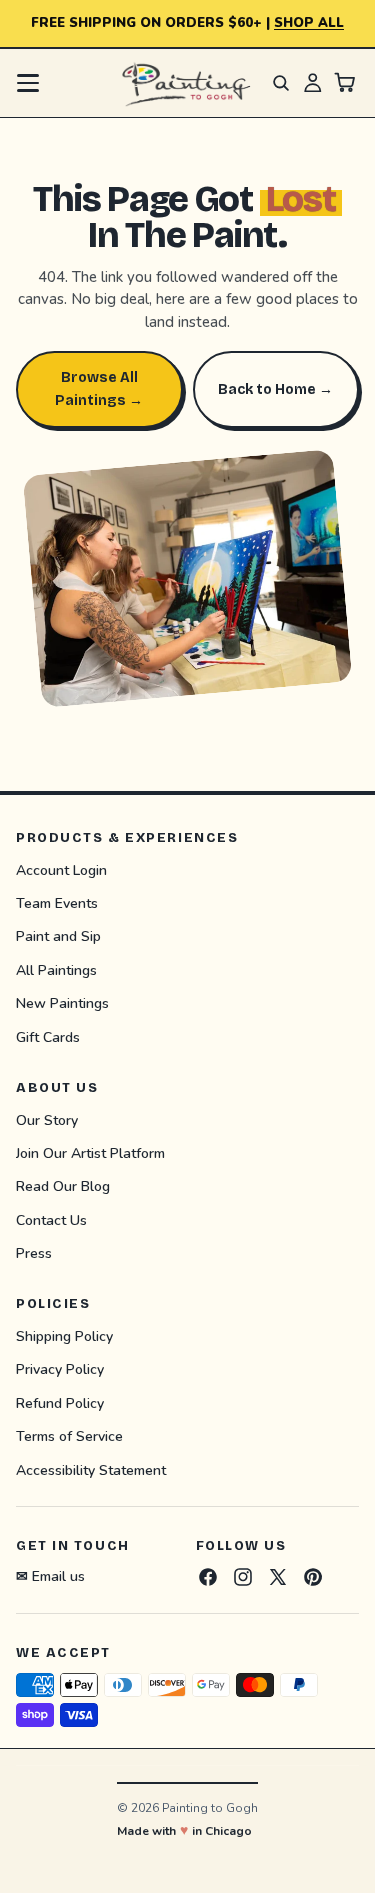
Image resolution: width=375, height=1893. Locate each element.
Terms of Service (69, 1437)
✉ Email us (50, 1576)
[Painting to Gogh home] (187, 83)
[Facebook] (208, 1577)
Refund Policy (60, 1403)
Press (34, 1254)
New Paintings (62, 1004)
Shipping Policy (64, 1336)
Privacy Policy (60, 1370)
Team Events (57, 903)
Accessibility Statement (91, 1470)
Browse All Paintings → (99, 388)
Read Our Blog (63, 1187)
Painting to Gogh (210, 1808)
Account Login (61, 870)
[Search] (281, 83)
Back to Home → (275, 389)
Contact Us (51, 1220)
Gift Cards (48, 1037)
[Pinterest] (313, 1577)
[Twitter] (278, 1577)
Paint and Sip (58, 937)
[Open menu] (28, 83)
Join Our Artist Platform (90, 1153)
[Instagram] (243, 1577)
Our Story (47, 1120)
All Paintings (56, 970)
